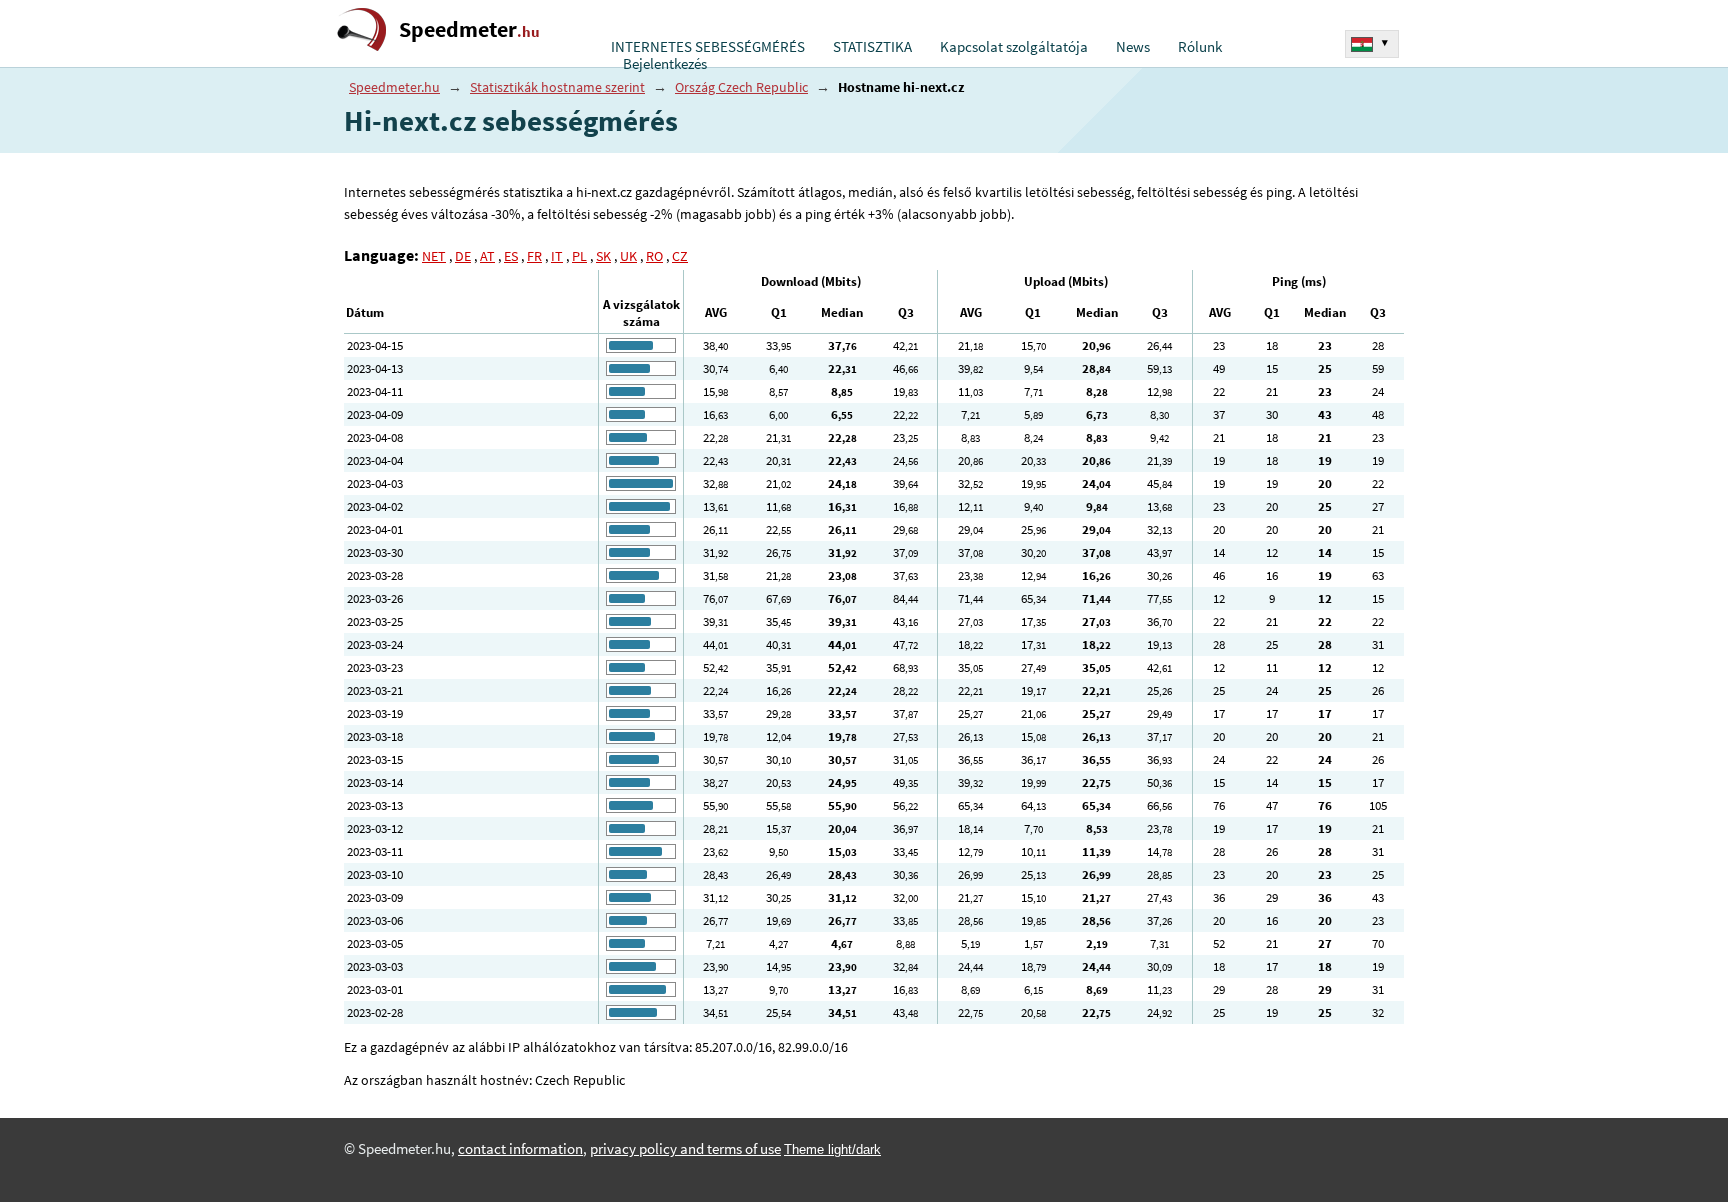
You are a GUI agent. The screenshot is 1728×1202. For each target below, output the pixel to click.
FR (534, 256)
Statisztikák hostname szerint (557, 87)
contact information (520, 1149)
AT (487, 256)
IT (557, 256)
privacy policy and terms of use (685, 1149)
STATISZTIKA (872, 47)
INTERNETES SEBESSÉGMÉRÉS (708, 47)
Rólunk (1200, 47)
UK (628, 256)
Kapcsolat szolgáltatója (1014, 47)
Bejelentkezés (665, 64)
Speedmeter (469, 29)
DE (463, 256)
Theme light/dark (832, 1149)
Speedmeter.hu (394, 87)
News (1133, 47)
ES (511, 256)
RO (654, 256)
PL (579, 256)
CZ (680, 256)
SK (603, 256)
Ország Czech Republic (741, 87)
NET (434, 256)
